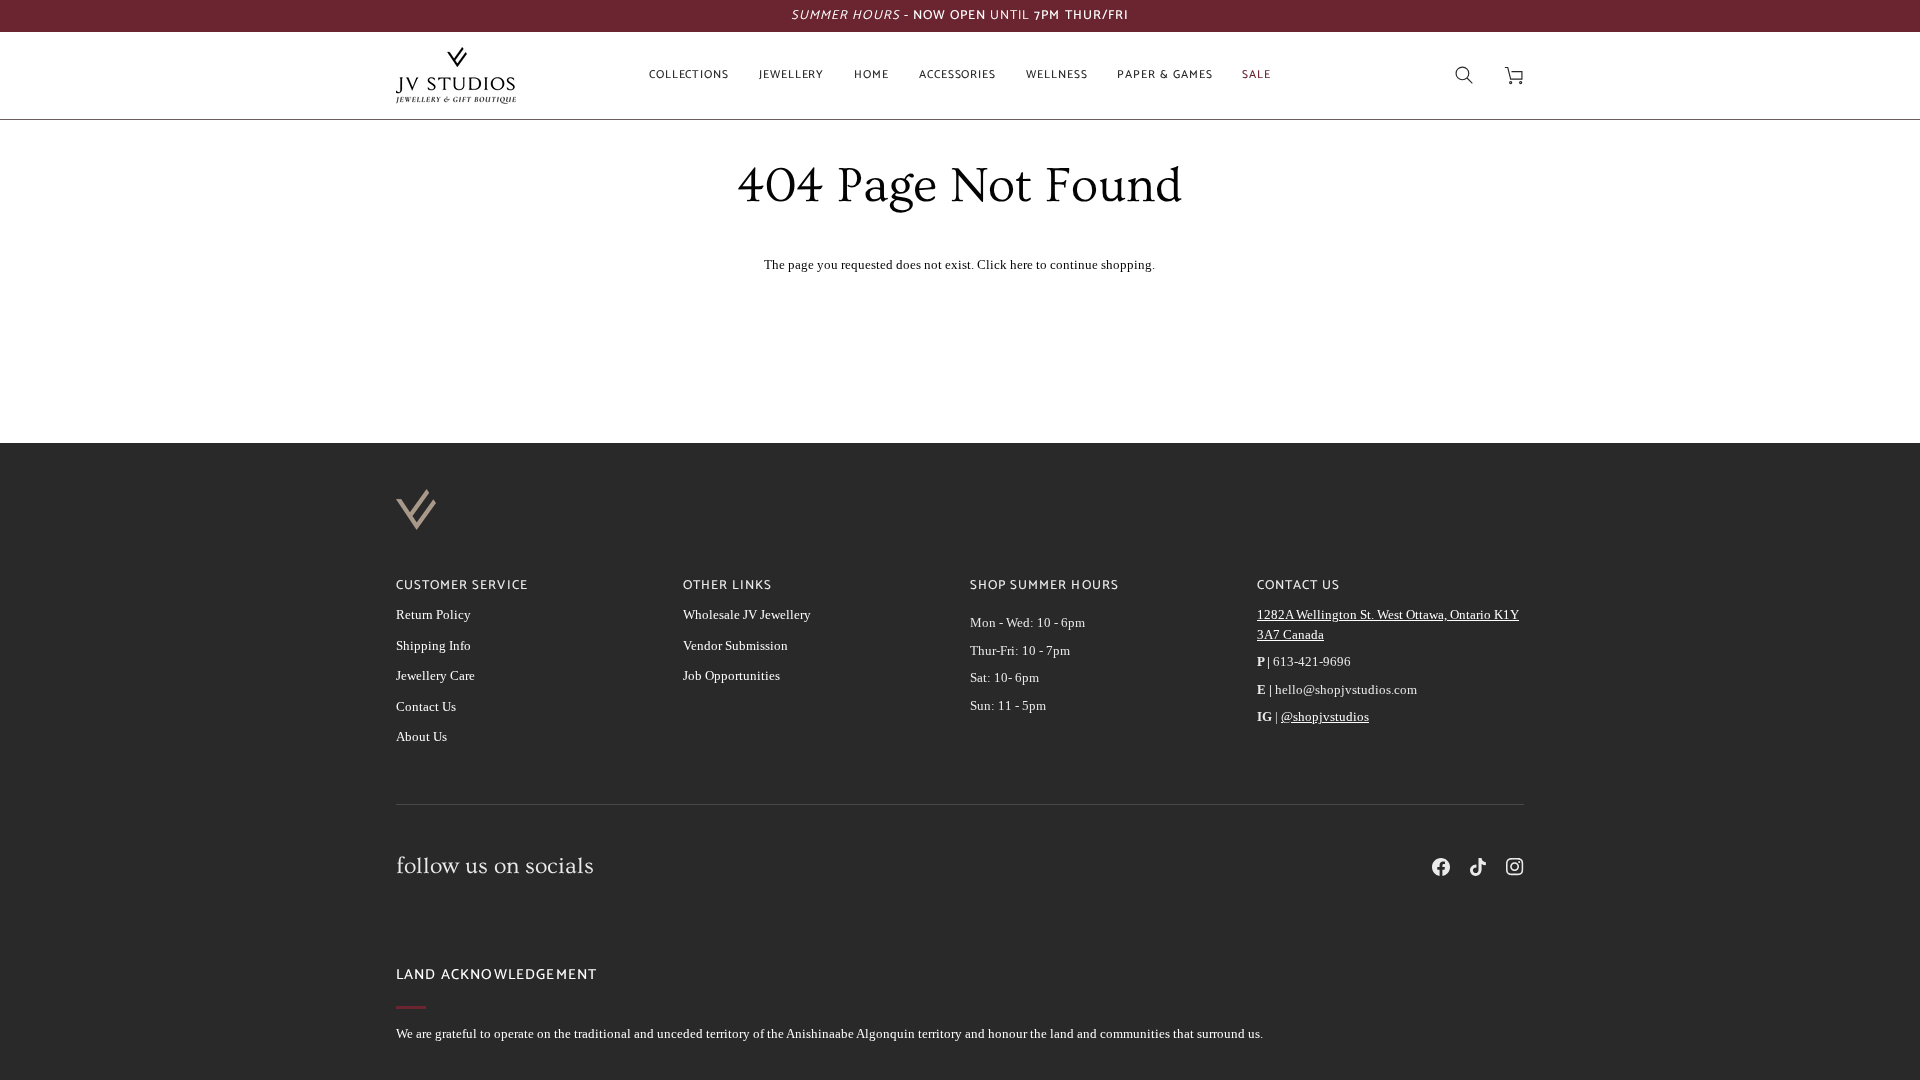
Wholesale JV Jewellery (747, 614)
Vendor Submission (735, 645)
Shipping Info (433, 645)
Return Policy (433, 614)
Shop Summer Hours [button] (1044, 586)
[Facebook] (1441, 867)
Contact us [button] (1298, 586)
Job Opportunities (731, 675)
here (1021, 264)
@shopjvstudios (1325, 716)
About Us (421, 736)
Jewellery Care (435, 675)
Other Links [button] (727, 586)
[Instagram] (1515, 867)
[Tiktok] (1478, 867)
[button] (689, 75)
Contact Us (426, 706)
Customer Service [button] (462, 586)
